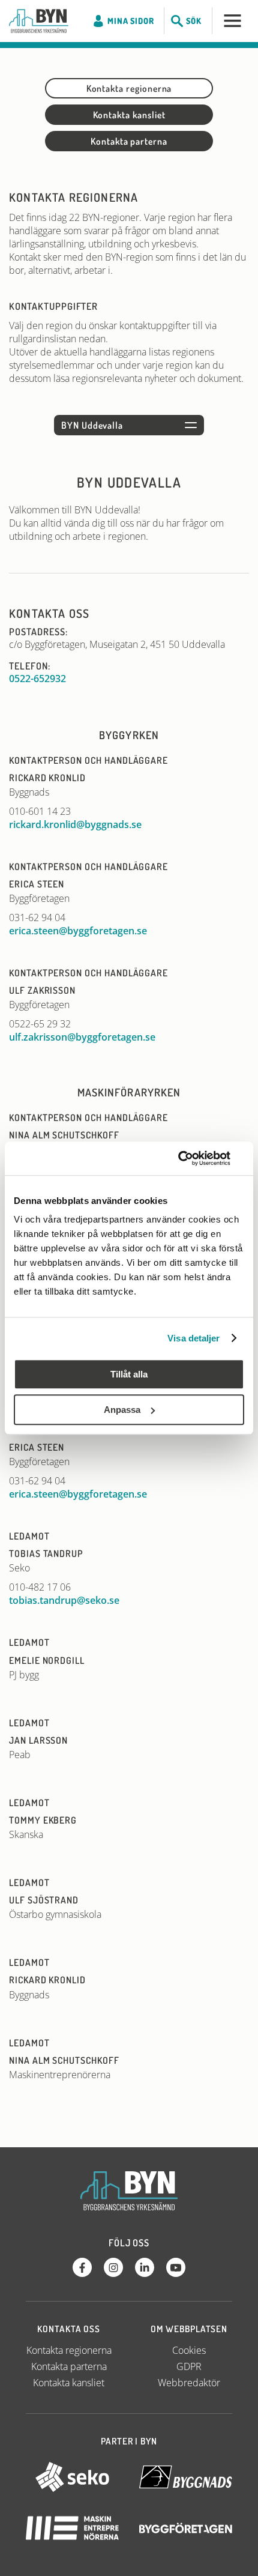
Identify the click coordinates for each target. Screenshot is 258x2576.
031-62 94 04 (37, 918)
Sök (194, 21)
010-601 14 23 (40, 811)
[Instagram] (113, 2267)
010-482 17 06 (40, 1587)
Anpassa (122, 1410)
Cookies (189, 2350)
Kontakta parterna (129, 141)
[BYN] (39, 21)
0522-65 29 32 (40, 1024)
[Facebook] (82, 2267)
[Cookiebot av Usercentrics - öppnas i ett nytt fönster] (192, 1158)
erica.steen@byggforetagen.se (78, 931)
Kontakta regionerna (129, 88)
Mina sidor (130, 21)
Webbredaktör (189, 2383)
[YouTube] (176, 2267)
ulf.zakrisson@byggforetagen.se (82, 1037)
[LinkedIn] (145, 2267)
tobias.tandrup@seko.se (64, 1600)
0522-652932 (37, 679)
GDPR (189, 2366)
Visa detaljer (193, 1338)
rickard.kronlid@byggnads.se (75, 824)
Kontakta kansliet (129, 115)
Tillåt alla (129, 1374)
